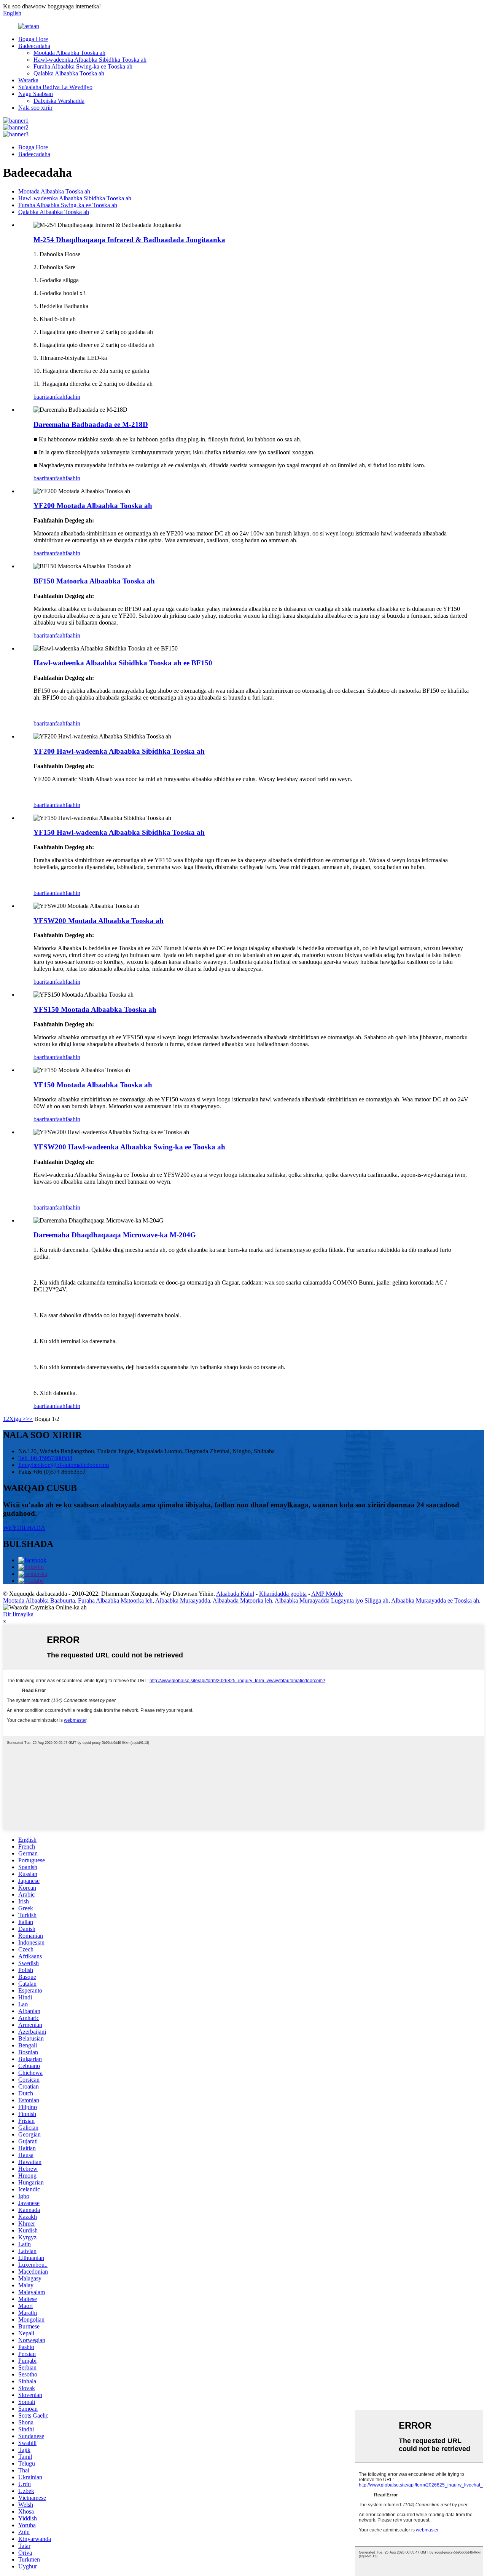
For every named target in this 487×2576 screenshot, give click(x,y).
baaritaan (44, 397)
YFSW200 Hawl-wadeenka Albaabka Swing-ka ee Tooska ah (129, 1147)
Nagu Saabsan (36, 94)
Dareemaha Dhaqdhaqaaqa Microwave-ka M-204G (115, 1235)
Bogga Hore (33, 39)
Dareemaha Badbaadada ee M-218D (91, 424)
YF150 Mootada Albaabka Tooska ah (93, 1085)
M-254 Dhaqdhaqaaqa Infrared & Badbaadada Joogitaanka (129, 240)
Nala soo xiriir (35, 108)
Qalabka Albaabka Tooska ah (69, 73)
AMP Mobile (327, 1594)
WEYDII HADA (24, 1528)
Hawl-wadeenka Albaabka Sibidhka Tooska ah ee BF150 (123, 663)
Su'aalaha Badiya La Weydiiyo (55, 87)
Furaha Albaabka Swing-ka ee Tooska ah (83, 66)
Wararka (28, 80)
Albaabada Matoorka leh (242, 1600)
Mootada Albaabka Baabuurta (39, 1600)
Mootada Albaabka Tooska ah (69, 53)
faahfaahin (68, 397)
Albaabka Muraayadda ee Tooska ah (435, 1600)
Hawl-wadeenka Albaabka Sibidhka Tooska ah (90, 60)
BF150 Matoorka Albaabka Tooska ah (94, 581)
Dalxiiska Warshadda (59, 101)
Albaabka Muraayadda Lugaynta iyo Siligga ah (332, 1600)
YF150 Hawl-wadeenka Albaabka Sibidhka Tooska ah (119, 832)
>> (29, 1419)
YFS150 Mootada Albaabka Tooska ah (95, 1009)
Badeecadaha (34, 46)
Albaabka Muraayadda (183, 1600)
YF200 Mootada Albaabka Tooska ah (93, 506)
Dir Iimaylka (18, 1614)
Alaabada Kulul (235, 1594)
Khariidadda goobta (283, 1594)
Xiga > (18, 1419)
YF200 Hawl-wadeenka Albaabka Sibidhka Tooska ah (119, 751)
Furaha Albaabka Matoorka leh (115, 1600)
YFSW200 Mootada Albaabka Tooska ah (99, 921)
